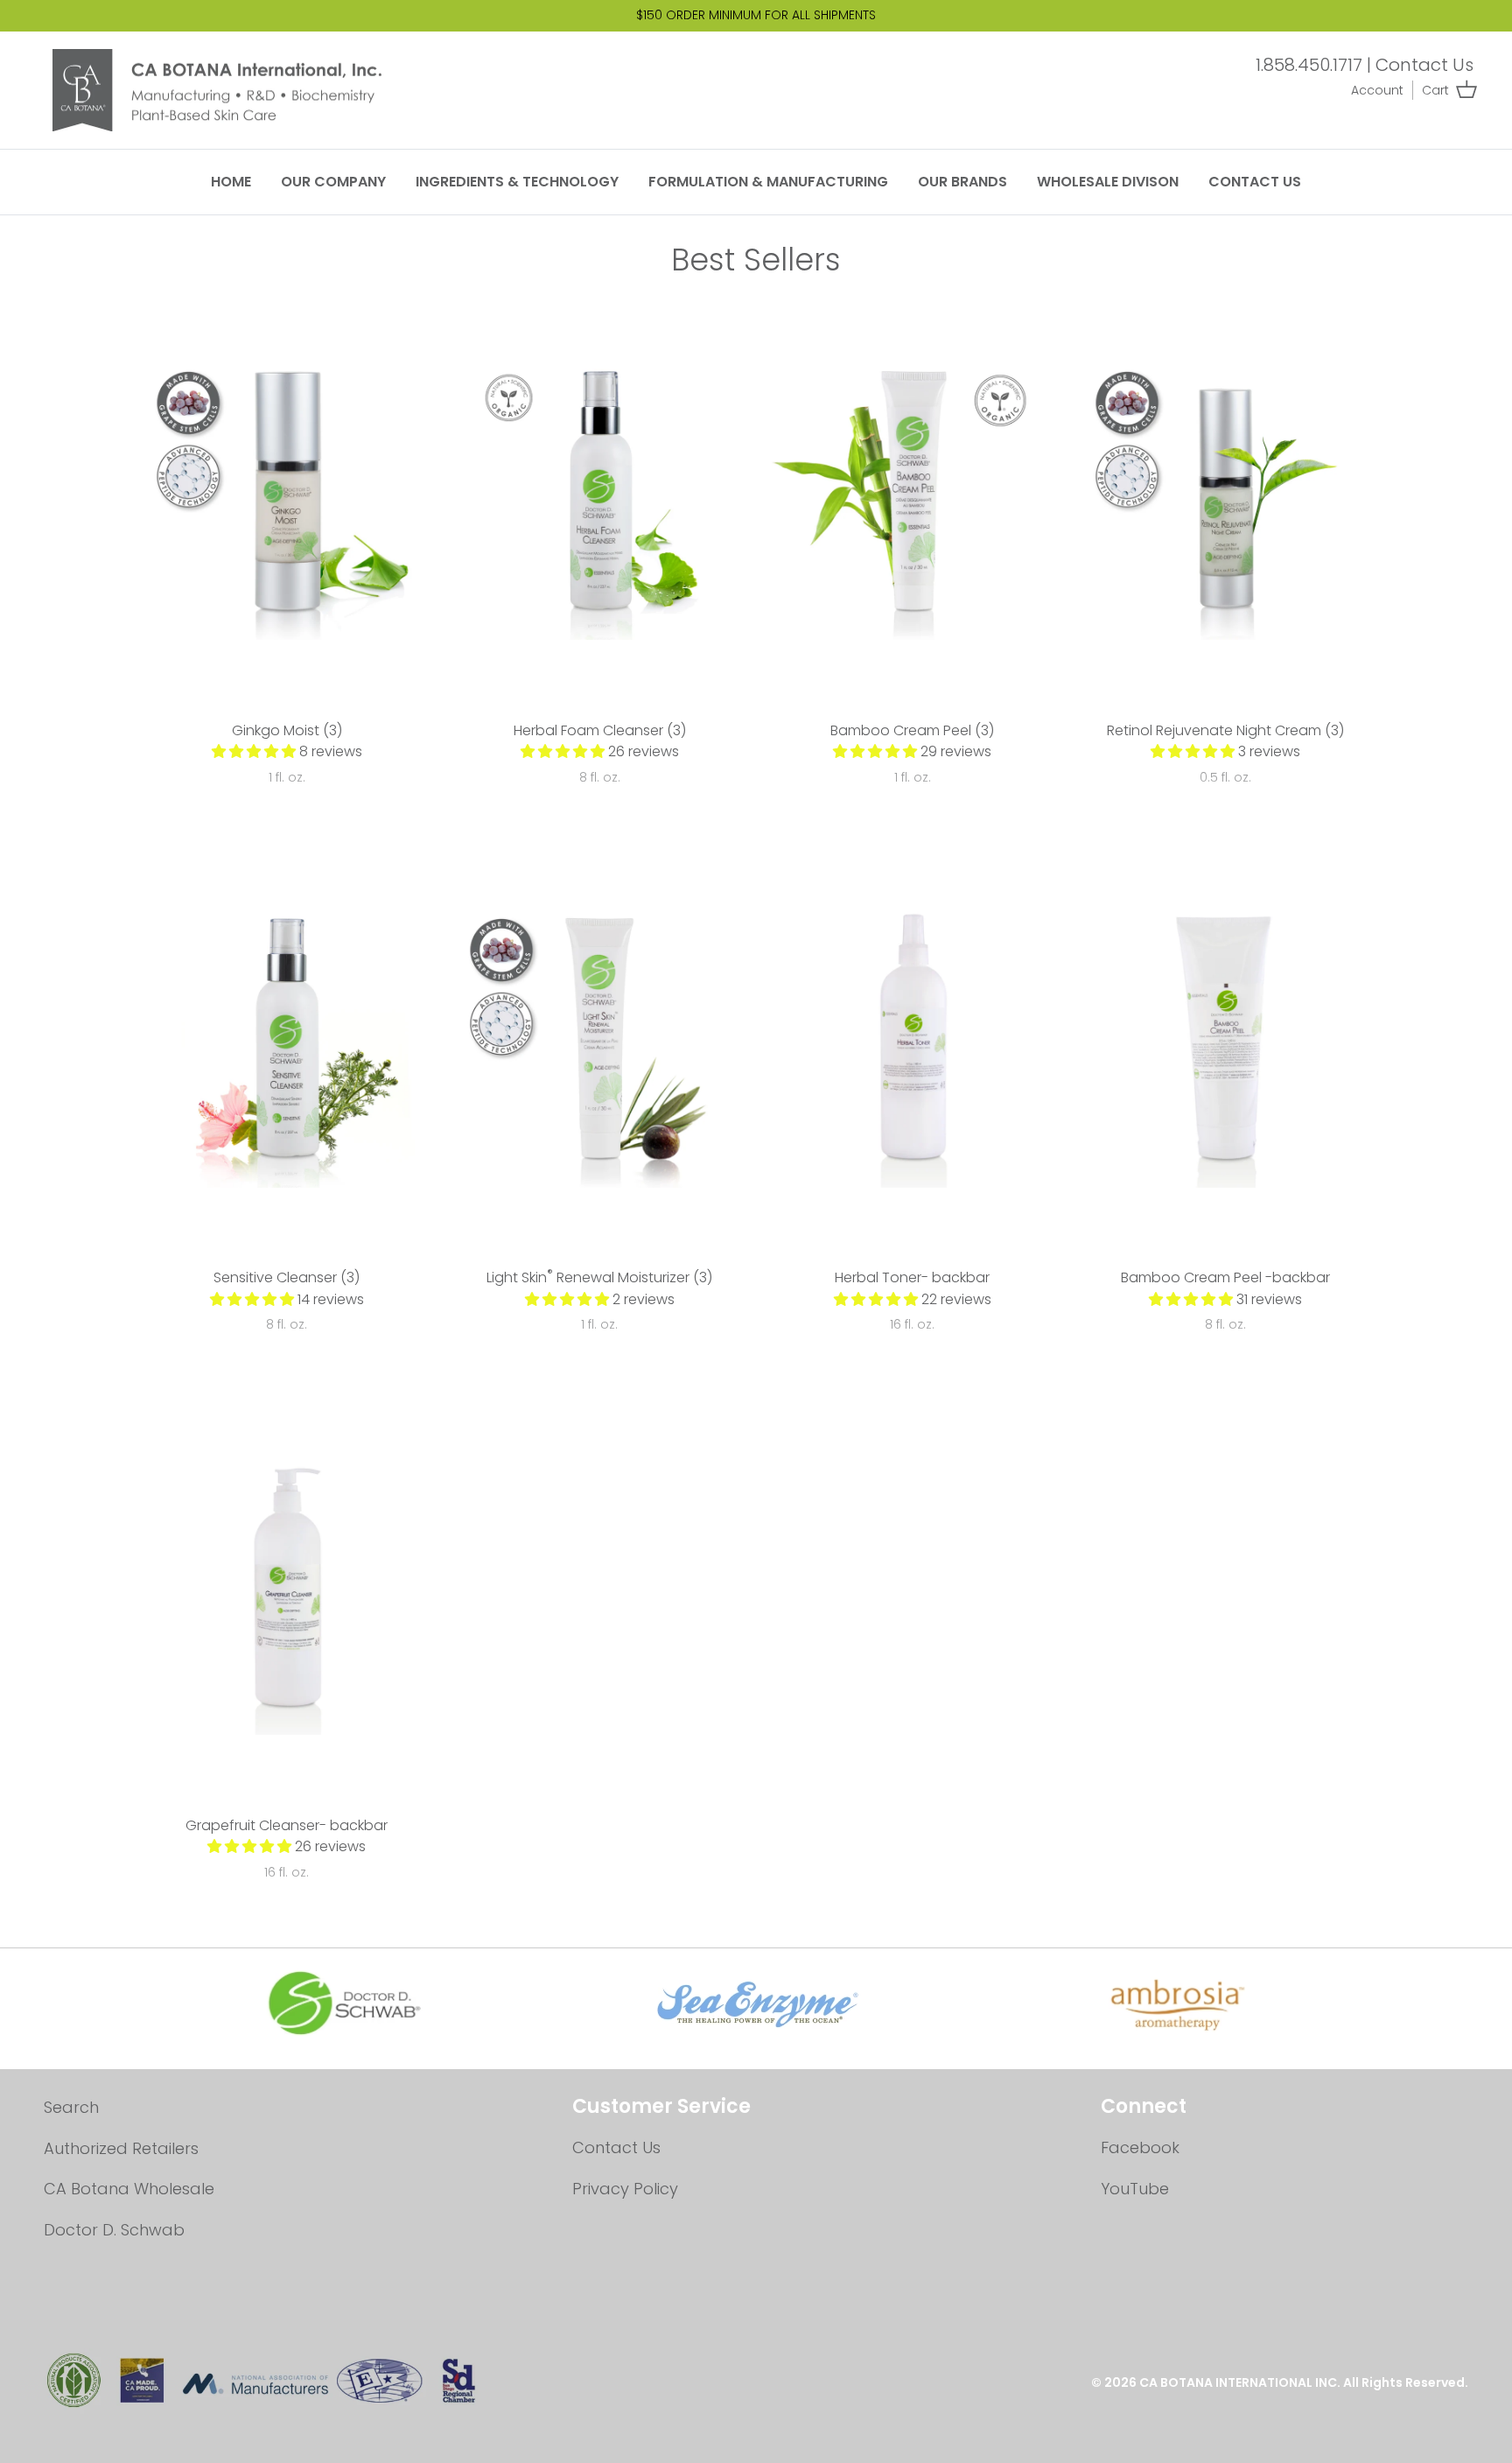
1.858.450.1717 (1309, 65)
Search (71, 2107)
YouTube (1135, 2189)
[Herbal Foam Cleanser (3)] (600, 497)
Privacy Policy (625, 2189)
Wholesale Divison (1108, 182)
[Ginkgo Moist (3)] (287, 497)
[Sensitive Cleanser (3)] (287, 1044)
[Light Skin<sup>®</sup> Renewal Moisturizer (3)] (600, 1044)
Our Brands (962, 182)
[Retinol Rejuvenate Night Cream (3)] (1226, 497)
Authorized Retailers (121, 2148)
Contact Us (1424, 65)
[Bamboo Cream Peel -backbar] (1226, 1044)
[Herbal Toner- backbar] (913, 1044)
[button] (255, 751)
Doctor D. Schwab (114, 2230)
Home (231, 182)
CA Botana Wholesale (129, 2189)
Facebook (1140, 2147)
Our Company (333, 182)
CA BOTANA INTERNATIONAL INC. (1241, 2382)
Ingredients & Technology (517, 182)
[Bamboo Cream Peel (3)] (913, 497)
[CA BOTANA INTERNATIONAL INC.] (232, 91)
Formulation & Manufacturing (768, 182)
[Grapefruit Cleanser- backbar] (287, 1592)
